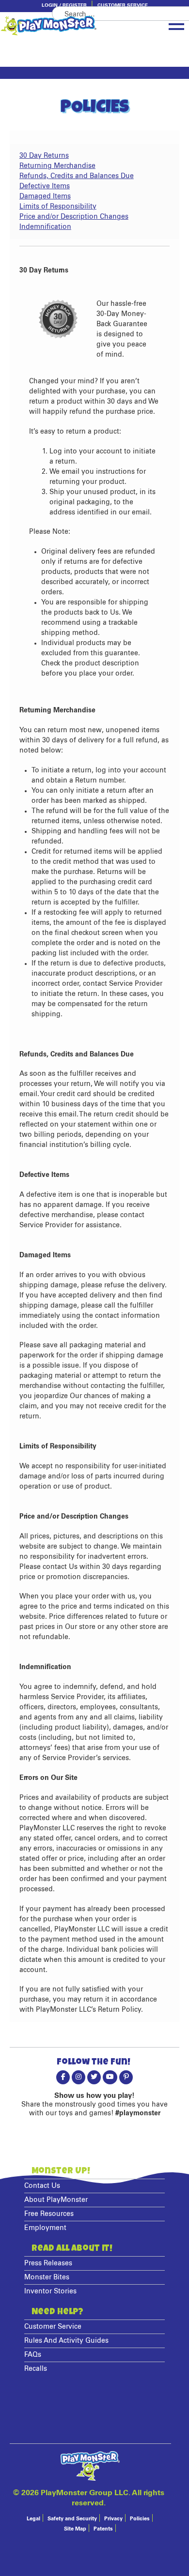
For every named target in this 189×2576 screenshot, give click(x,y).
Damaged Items (45, 196)
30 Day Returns (44, 156)
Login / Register (64, 5)
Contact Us (42, 2186)
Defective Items (45, 186)
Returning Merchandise (57, 166)
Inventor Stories (50, 2291)
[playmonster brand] (65, 26)
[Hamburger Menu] (176, 25)
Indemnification (45, 227)
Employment (45, 2228)
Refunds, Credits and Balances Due (77, 176)
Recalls (36, 2369)
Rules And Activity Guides (66, 2341)
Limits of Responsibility (58, 207)
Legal (33, 2519)
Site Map (75, 2529)
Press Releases (48, 2263)
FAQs (33, 2355)
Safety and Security (72, 2519)
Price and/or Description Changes (74, 217)
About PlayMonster (56, 2200)
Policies (140, 2519)
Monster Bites (47, 2277)
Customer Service (123, 5)
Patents (103, 2529)
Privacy (113, 2519)
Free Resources (49, 2214)
